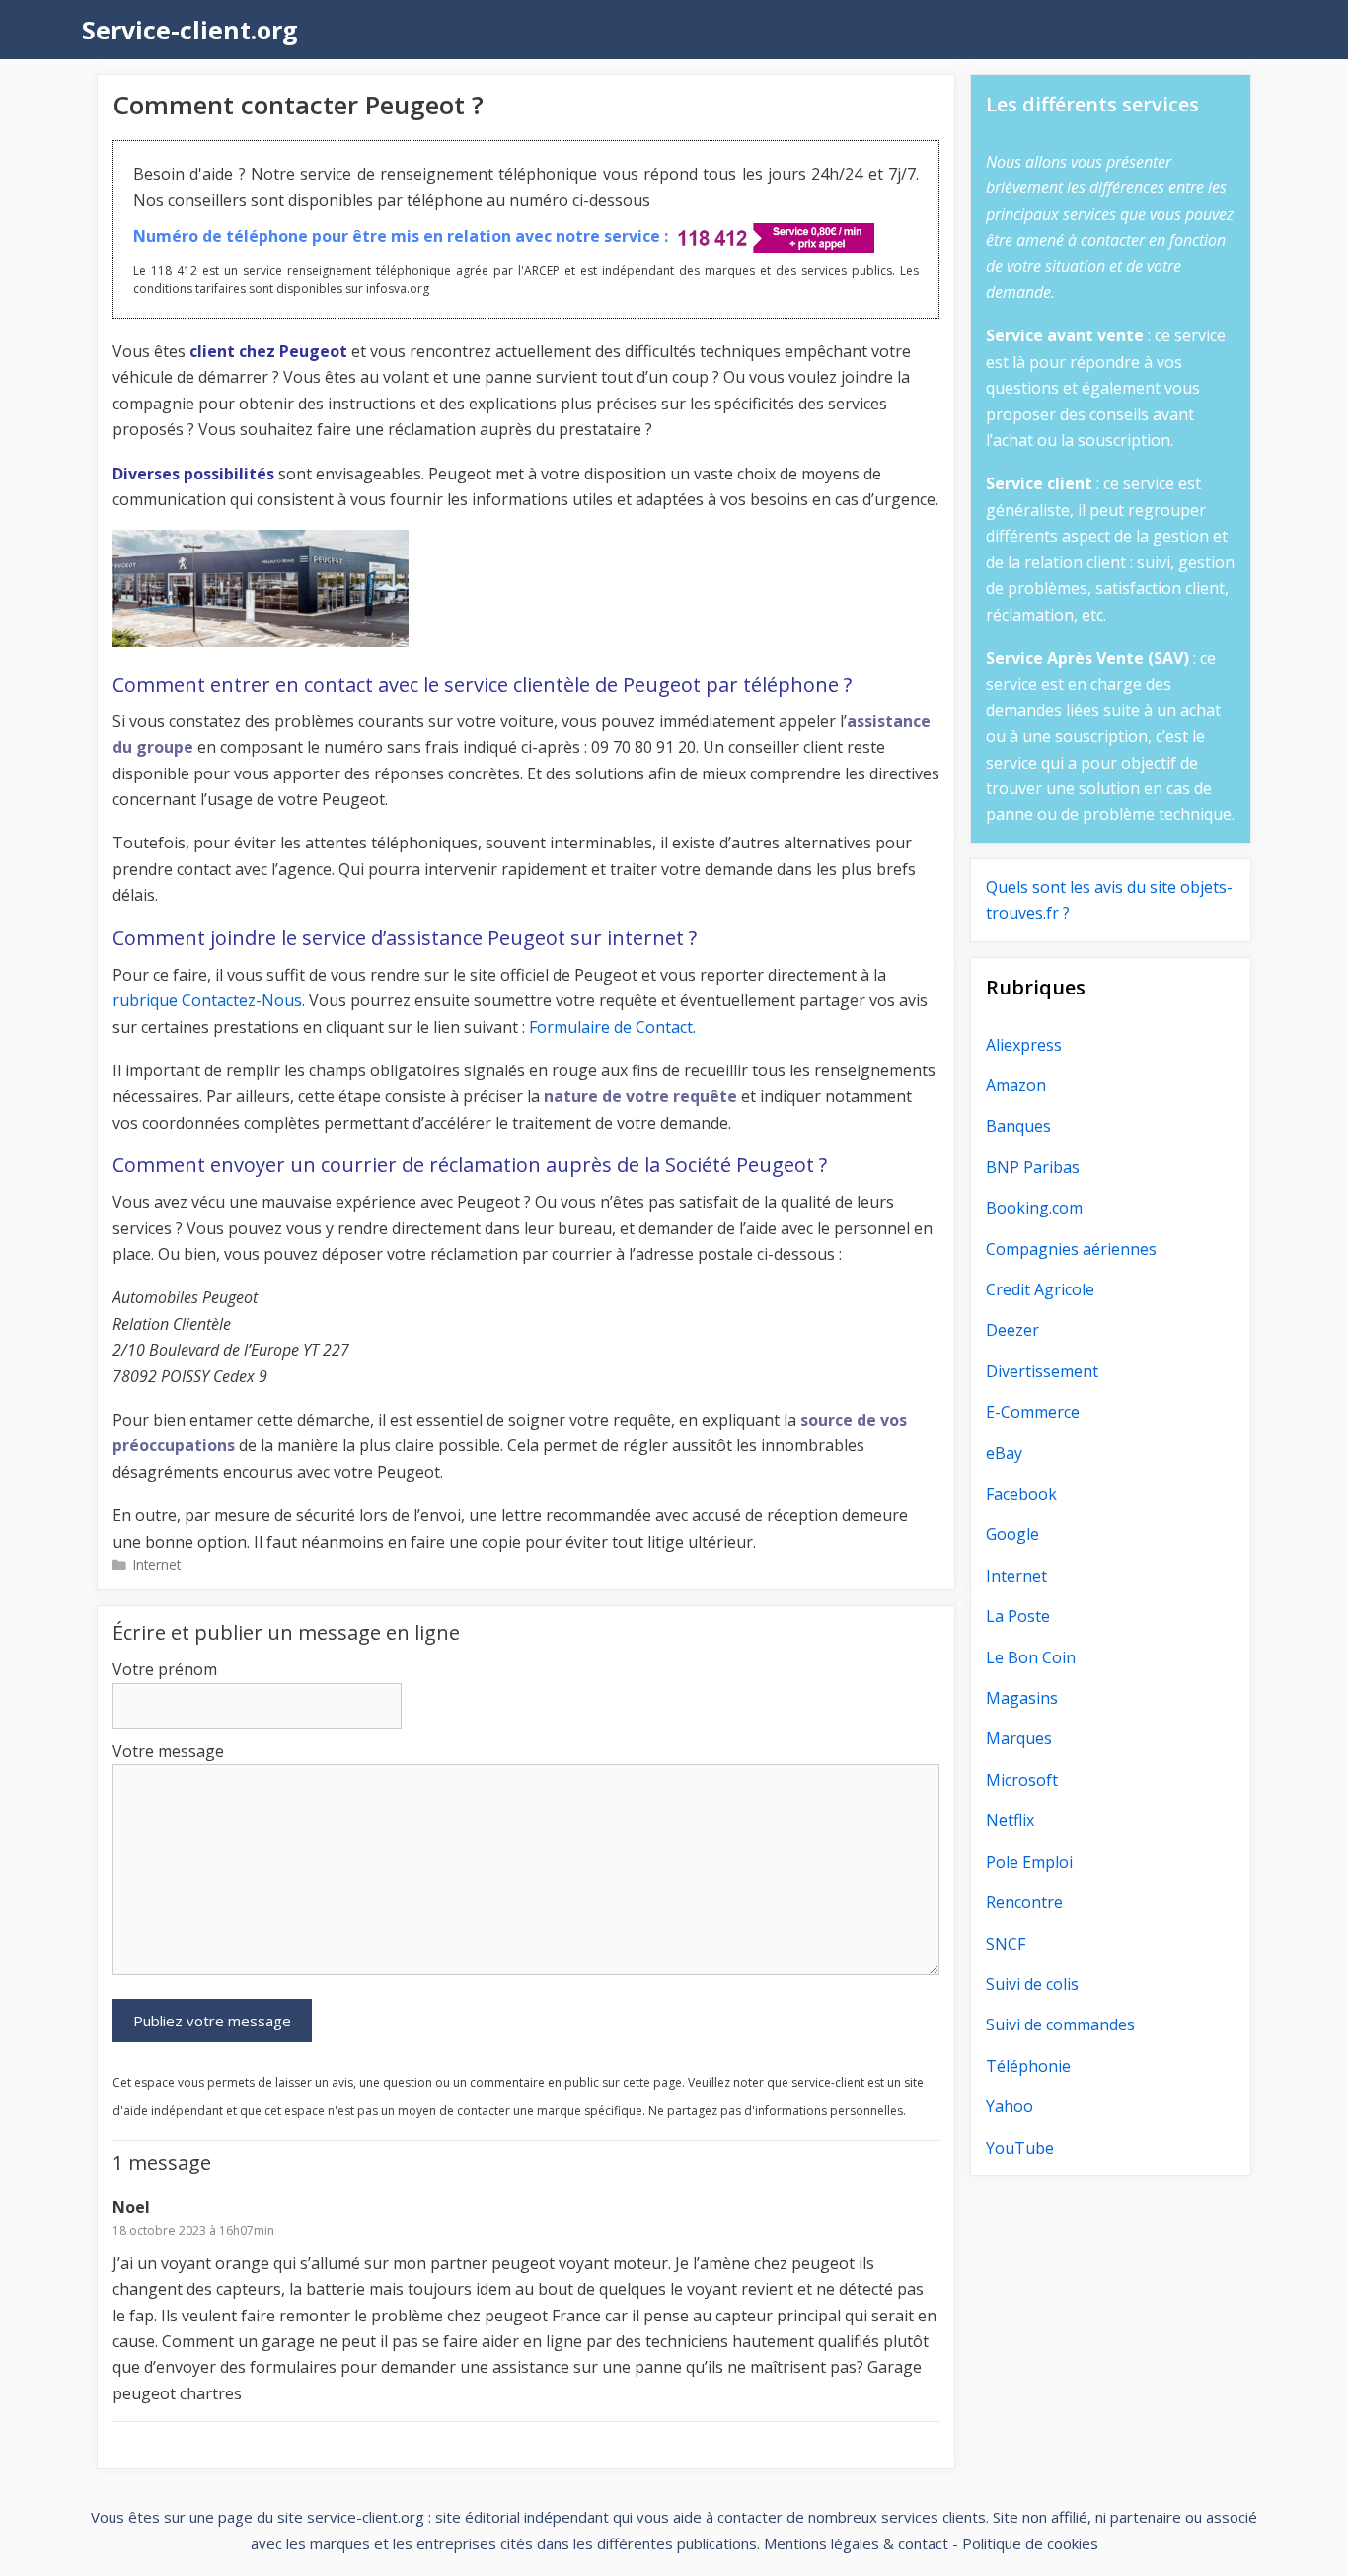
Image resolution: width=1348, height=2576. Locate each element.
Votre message (168, 1751)
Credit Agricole (1040, 1289)
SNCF (1006, 1944)
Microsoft (1022, 1780)
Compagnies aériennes (1071, 1249)
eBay (1004, 1453)
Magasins (1022, 1698)
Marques (1019, 1738)
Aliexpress (1024, 1045)
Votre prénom (165, 1669)
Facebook (1021, 1494)
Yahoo (1010, 2106)
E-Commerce (1033, 1412)
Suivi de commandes (1060, 2024)
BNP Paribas (1033, 1167)
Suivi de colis (1032, 1984)
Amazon (1016, 1085)
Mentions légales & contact (856, 2543)
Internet (157, 1564)
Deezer (1012, 1330)
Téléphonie (1028, 2066)
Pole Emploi (1029, 1862)
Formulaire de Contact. (612, 1027)
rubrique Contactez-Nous (207, 1000)
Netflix (1010, 1820)
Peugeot (313, 351)
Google (1012, 1534)
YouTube (1020, 2148)
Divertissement (1042, 1371)
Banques (1018, 1126)
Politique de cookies (1030, 2543)
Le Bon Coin (1031, 1657)
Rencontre (1024, 1902)
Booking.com (1034, 1208)
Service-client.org (190, 30)
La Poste (1018, 1616)
